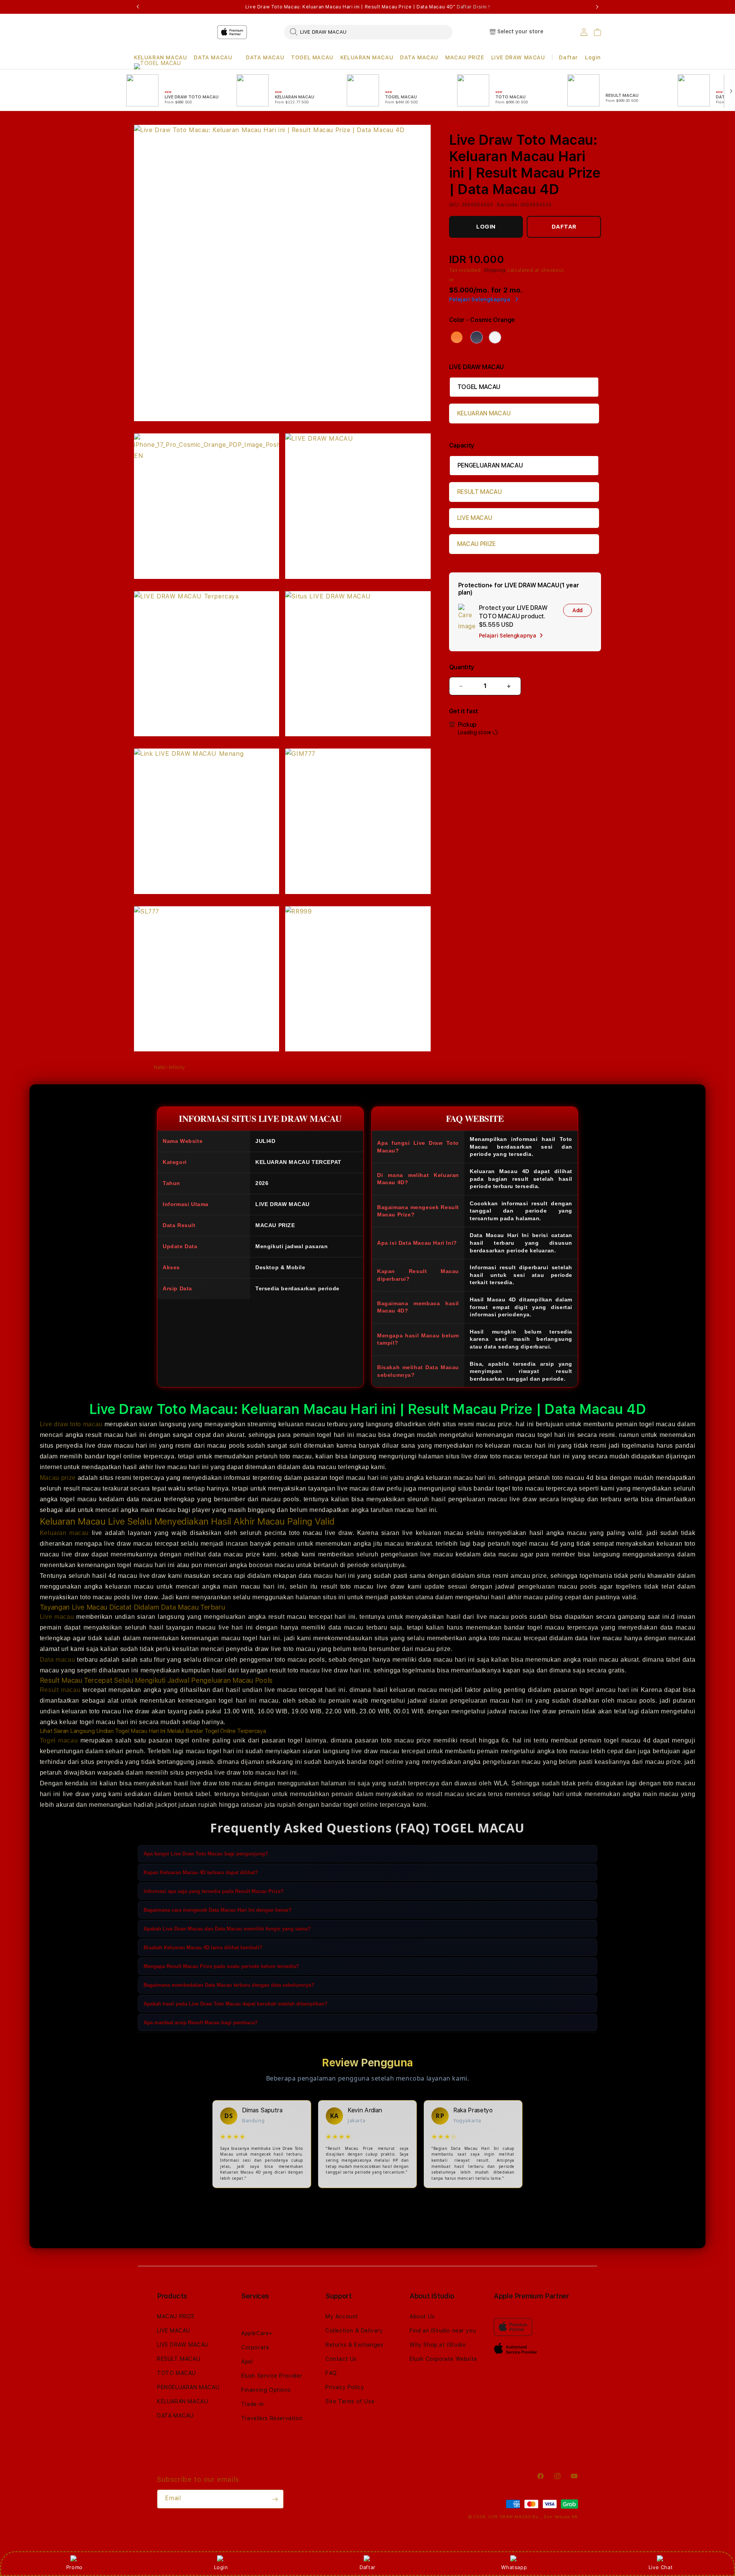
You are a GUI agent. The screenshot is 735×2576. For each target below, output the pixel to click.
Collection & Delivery (354, 2331)
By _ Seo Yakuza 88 (555, 2517)
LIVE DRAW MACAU (518, 57)
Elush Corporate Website (443, 2359)
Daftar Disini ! (473, 7)
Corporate (255, 2347)
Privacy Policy (345, 2387)
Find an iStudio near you (443, 2331)
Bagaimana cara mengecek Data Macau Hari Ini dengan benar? (218, 1910)
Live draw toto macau (71, 1424)
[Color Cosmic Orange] (457, 337)
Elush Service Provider (272, 2376)
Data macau (57, 1660)
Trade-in (253, 2404)
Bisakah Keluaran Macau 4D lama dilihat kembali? (203, 1948)
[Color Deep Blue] (477, 337)
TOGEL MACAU (312, 57)
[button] (160, 58)
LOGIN (486, 227)
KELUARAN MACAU (160, 57)
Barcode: (508, 205)
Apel (247, 2362)
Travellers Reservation (272, 2418)
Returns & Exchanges (354, 2345)
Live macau (57, 1617)
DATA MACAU (213, 57)
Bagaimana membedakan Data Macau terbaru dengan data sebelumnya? (229, 1985)
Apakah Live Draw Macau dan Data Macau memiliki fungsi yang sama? (227, 1929)
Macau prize (58, 1478)
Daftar (367, 2567)
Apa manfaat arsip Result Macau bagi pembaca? (201, 2023)
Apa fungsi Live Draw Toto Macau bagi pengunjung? (206, 1854)
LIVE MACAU (475, 518)
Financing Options (266, 2390)
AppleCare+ (257, 2333)
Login (221, 2567)
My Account (342, 2316)
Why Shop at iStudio (438, 2345)
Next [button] (597, 7)
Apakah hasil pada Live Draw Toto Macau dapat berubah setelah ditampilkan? (235, 2004)
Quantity (462, 667)
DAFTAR (564, 227)
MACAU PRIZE (465, 57)
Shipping (495, 270)
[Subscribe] (275, 2499)
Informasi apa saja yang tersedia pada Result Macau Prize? (214, 1891)
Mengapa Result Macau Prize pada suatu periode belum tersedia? (221, 1966)
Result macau (60, 1690)
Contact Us (341, 2359)
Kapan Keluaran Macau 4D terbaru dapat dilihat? (201, 1872)
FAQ (331, 2373)
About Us (422, 2316)
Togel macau (59, 1740)
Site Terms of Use (350, 2401)
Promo (74, 2567)
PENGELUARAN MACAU (490, 465)
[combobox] (368, 32)
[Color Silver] (495, 337)
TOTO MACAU (176, 2373)
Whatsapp (514, 2567)
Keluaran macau (64, 1533)
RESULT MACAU (479, 492)
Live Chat (661, 2567)
